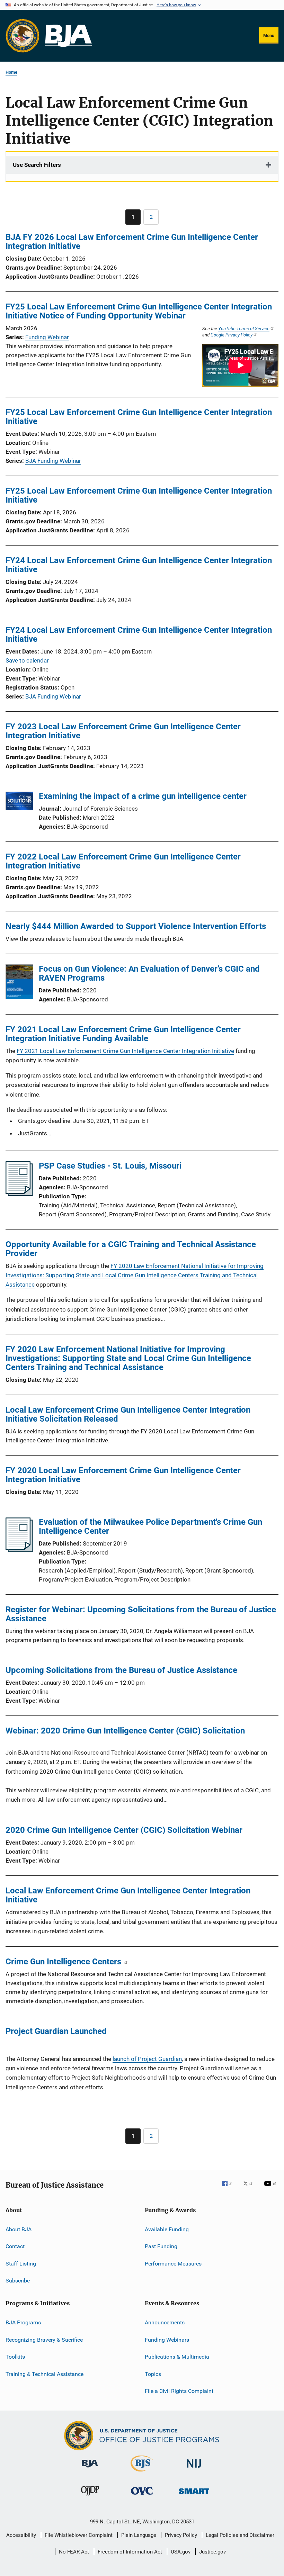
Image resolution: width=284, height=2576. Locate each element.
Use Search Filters (37, 165)
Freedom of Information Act (130, 2552)
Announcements (165, 2322)
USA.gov (181, 2552)
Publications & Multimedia (177, 2357)
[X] (250, 2188)
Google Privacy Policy (232, 335)
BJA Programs (23, 2322)
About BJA (19, 2229)
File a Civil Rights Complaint (179, 2391)
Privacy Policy (181, 2535)
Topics (153, 2374)
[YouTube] (271, 2188)
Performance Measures (173, 2264)
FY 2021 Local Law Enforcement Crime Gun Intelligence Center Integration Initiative (125, 1051)
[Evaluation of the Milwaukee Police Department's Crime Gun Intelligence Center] (19, 1550)
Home (11, 72)
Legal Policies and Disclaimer (240, 2535)
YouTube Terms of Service (244, 328)
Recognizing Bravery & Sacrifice (44, 2340)
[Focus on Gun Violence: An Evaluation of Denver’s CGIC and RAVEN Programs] (19, 983)
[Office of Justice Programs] (23, 36)
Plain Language (139, 2535)
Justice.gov (212, 2552)
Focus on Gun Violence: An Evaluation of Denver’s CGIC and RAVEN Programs (149, 973)
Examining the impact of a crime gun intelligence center (143, 796)
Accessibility (21, 2535)
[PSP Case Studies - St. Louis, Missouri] (19, 1194)
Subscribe (18, 2281)
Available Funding (167, 2229)
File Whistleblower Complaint (79, 2535)
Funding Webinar (47, 337)
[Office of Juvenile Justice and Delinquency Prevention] (90, 2497)
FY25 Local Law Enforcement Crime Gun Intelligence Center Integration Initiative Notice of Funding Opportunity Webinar (139, 311)
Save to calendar (27, 660)
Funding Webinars (167, 2340)
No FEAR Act (74, 2552)
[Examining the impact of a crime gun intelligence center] (19, 802)
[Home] (68, 36)
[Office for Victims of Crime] (142, 2496)
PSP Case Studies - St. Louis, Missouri (110, 1166)
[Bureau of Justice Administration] (90, 2469)
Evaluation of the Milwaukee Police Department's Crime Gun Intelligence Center (150, 1526)
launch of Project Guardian (147, 2059)
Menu (269, 35)
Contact (15, 2246)
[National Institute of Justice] (194, 2469)
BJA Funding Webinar (53, 461)
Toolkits (15, 2357)
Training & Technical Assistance (45, 2374)
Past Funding (161, 2246)
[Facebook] (230, 2188)
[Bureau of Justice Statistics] (142, 2473)
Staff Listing (21, 2264)
